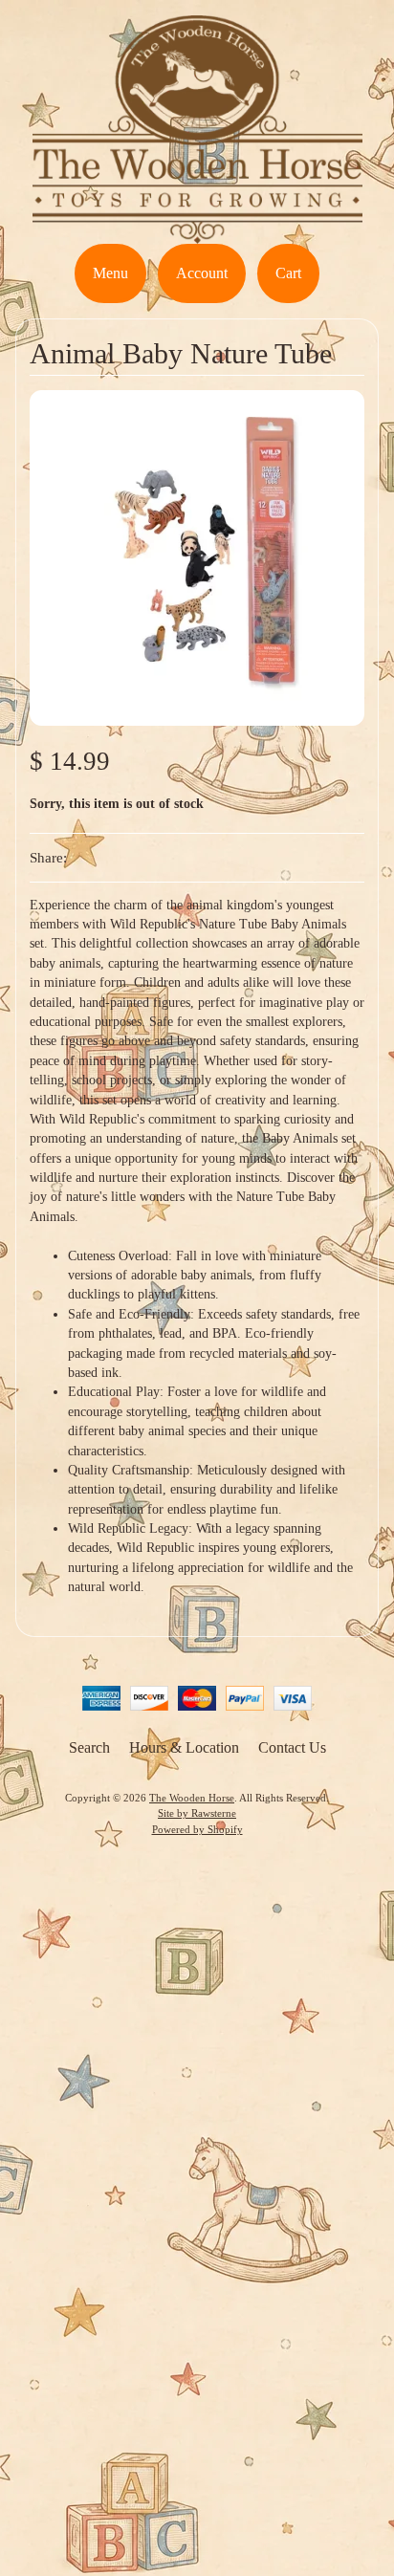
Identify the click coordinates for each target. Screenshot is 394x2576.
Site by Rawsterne (197, 1813)
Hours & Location (184, 1747)
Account (202, 273)
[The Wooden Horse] (197, 232)
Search (89, 1747)
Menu (110, 273)
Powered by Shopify (197, 1829)
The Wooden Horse (192, 1798)
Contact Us (292, 1747)
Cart (288, 273)
